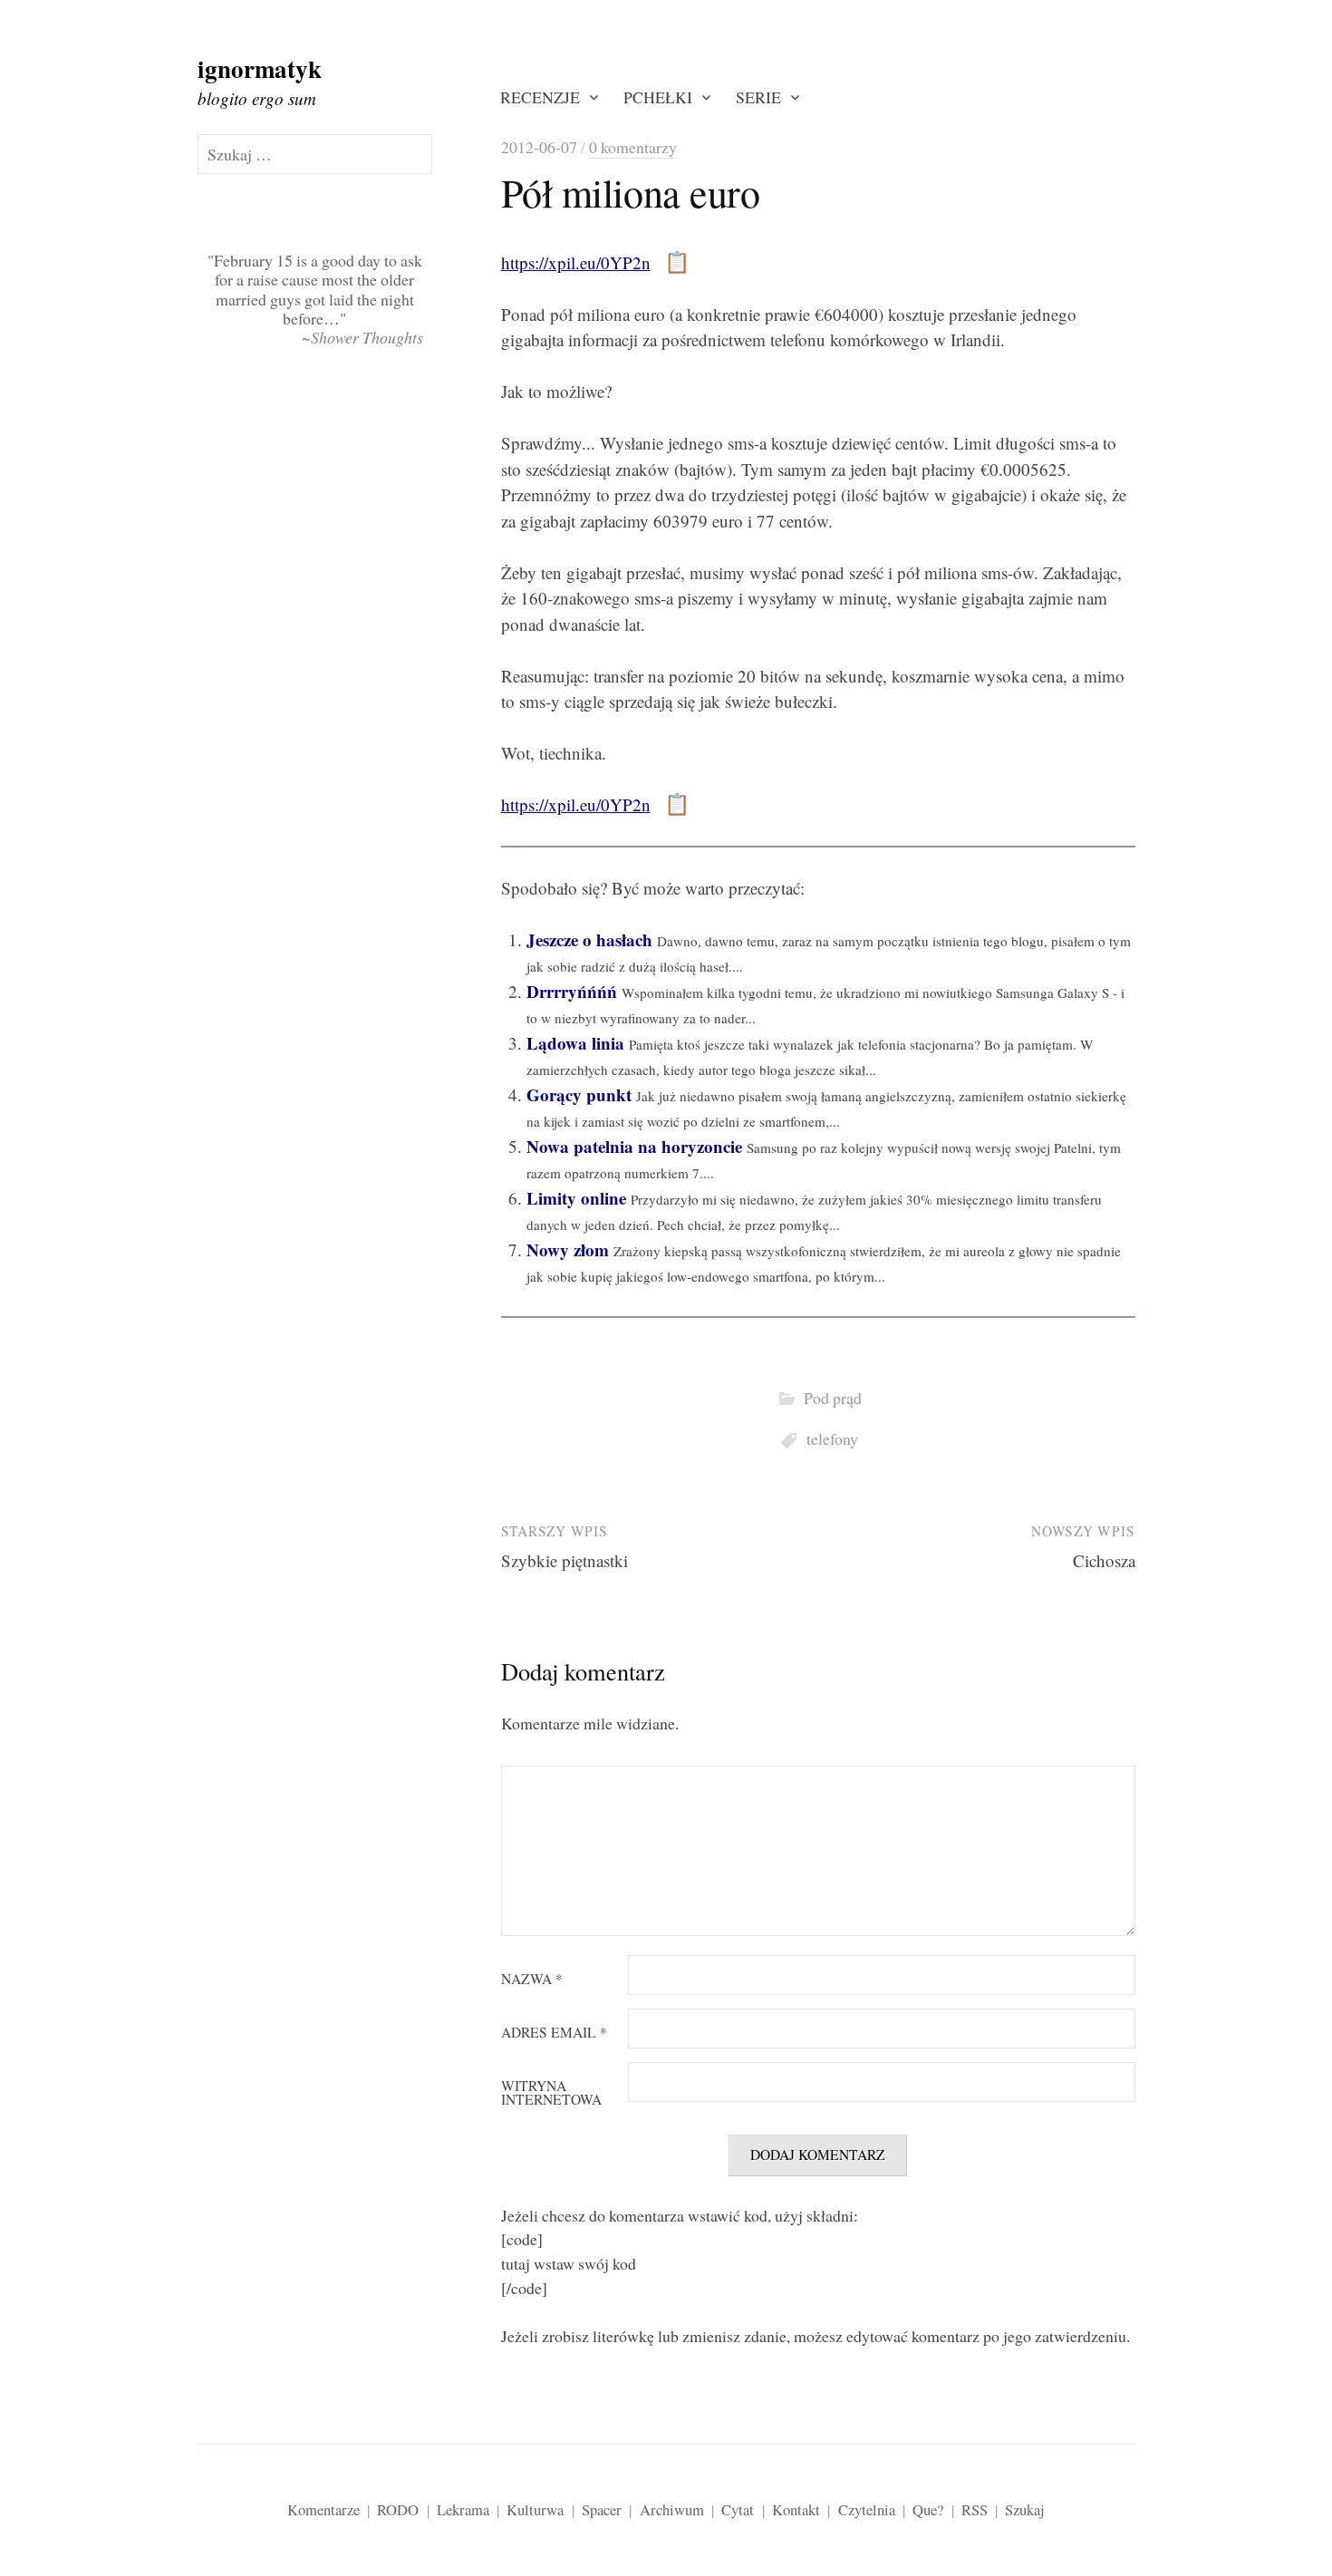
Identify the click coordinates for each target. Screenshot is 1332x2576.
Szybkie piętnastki (565, 1560)
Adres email (554, 2033)
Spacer (602, 2509)
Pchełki (658, 97)
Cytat (738, 2509)
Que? (928, 2509)
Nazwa (532, 1980)
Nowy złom (568, 1249)
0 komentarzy (633, 147)
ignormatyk (260, 68)
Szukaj (1025, 2509)
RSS (975, 2509)
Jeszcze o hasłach (589, 939)
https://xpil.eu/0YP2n (576, 262)
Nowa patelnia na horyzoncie (634, 1146)
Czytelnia (867, 2509)
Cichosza (1104, 1560)
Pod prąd (833, 1398)
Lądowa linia (575, 1043)
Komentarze (323, 2509)
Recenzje (540, 97)
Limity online (576, 1198)
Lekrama (463, 2509)
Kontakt (796, 2509)
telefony (832, 1438)
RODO (398, 2509)
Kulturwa (535, 2509)
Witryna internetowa (551, 2093)
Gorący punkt (579, 1094)
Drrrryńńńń (572, 991)
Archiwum (672, 2509)
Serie (758, 97)
